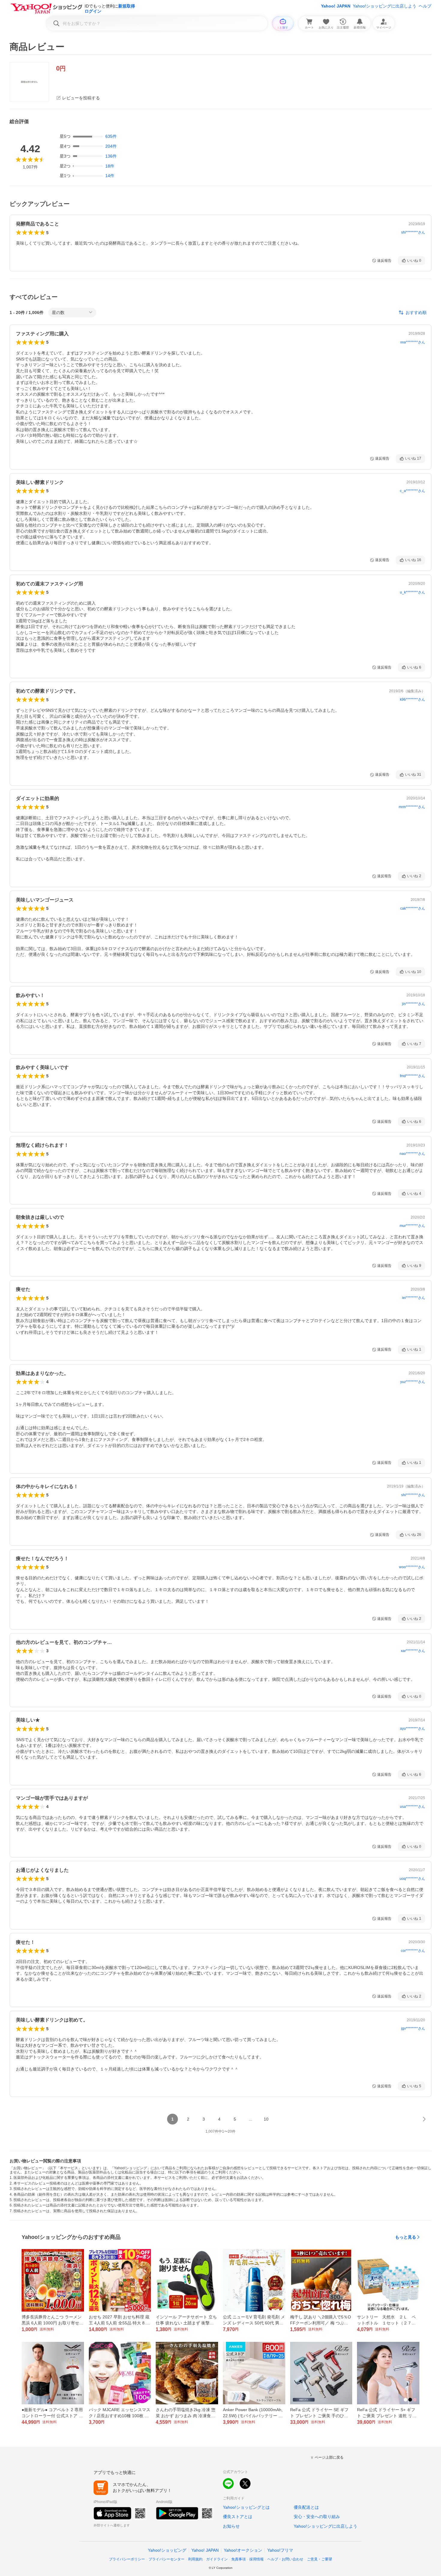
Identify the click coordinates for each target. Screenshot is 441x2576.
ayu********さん (412, 1729)
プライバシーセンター (166, 2559)
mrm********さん (412, 807)
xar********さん (413, 1651)
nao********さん (412, 1154)
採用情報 (256, 2559)
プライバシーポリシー (127, 2559)
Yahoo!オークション (243, 2550)
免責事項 (238, 2559)
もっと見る (406, 2237)
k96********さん (412, 699)
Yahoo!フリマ (280, 2550)
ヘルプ (425, 6)
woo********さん (412, 1567)
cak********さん (413, 908)
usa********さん (412, 1807)
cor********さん (413, 1951)
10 (266, 2119)
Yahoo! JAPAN (336, 6)
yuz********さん (413, 1382)
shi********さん (413, 232)
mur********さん (412, 1226)
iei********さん (414, 1298)
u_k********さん (412, 592)
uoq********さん (412, 1879)
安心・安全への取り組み (317, 2517)
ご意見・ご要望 (319, 2559)
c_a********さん (412, 491)
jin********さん (414, 1004)
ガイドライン (217, 2559)
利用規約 (195, 2559)
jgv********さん (413, 2028)
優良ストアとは (238, 2517)
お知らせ (231, 2526)
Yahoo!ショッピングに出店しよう (385, 6)
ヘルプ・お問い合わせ (285, 2559)
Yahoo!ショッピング (167, 2550)
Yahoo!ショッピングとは (246, 2507)
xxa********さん (413, 342)
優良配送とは (306, 2507)
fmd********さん (412, 1076)
